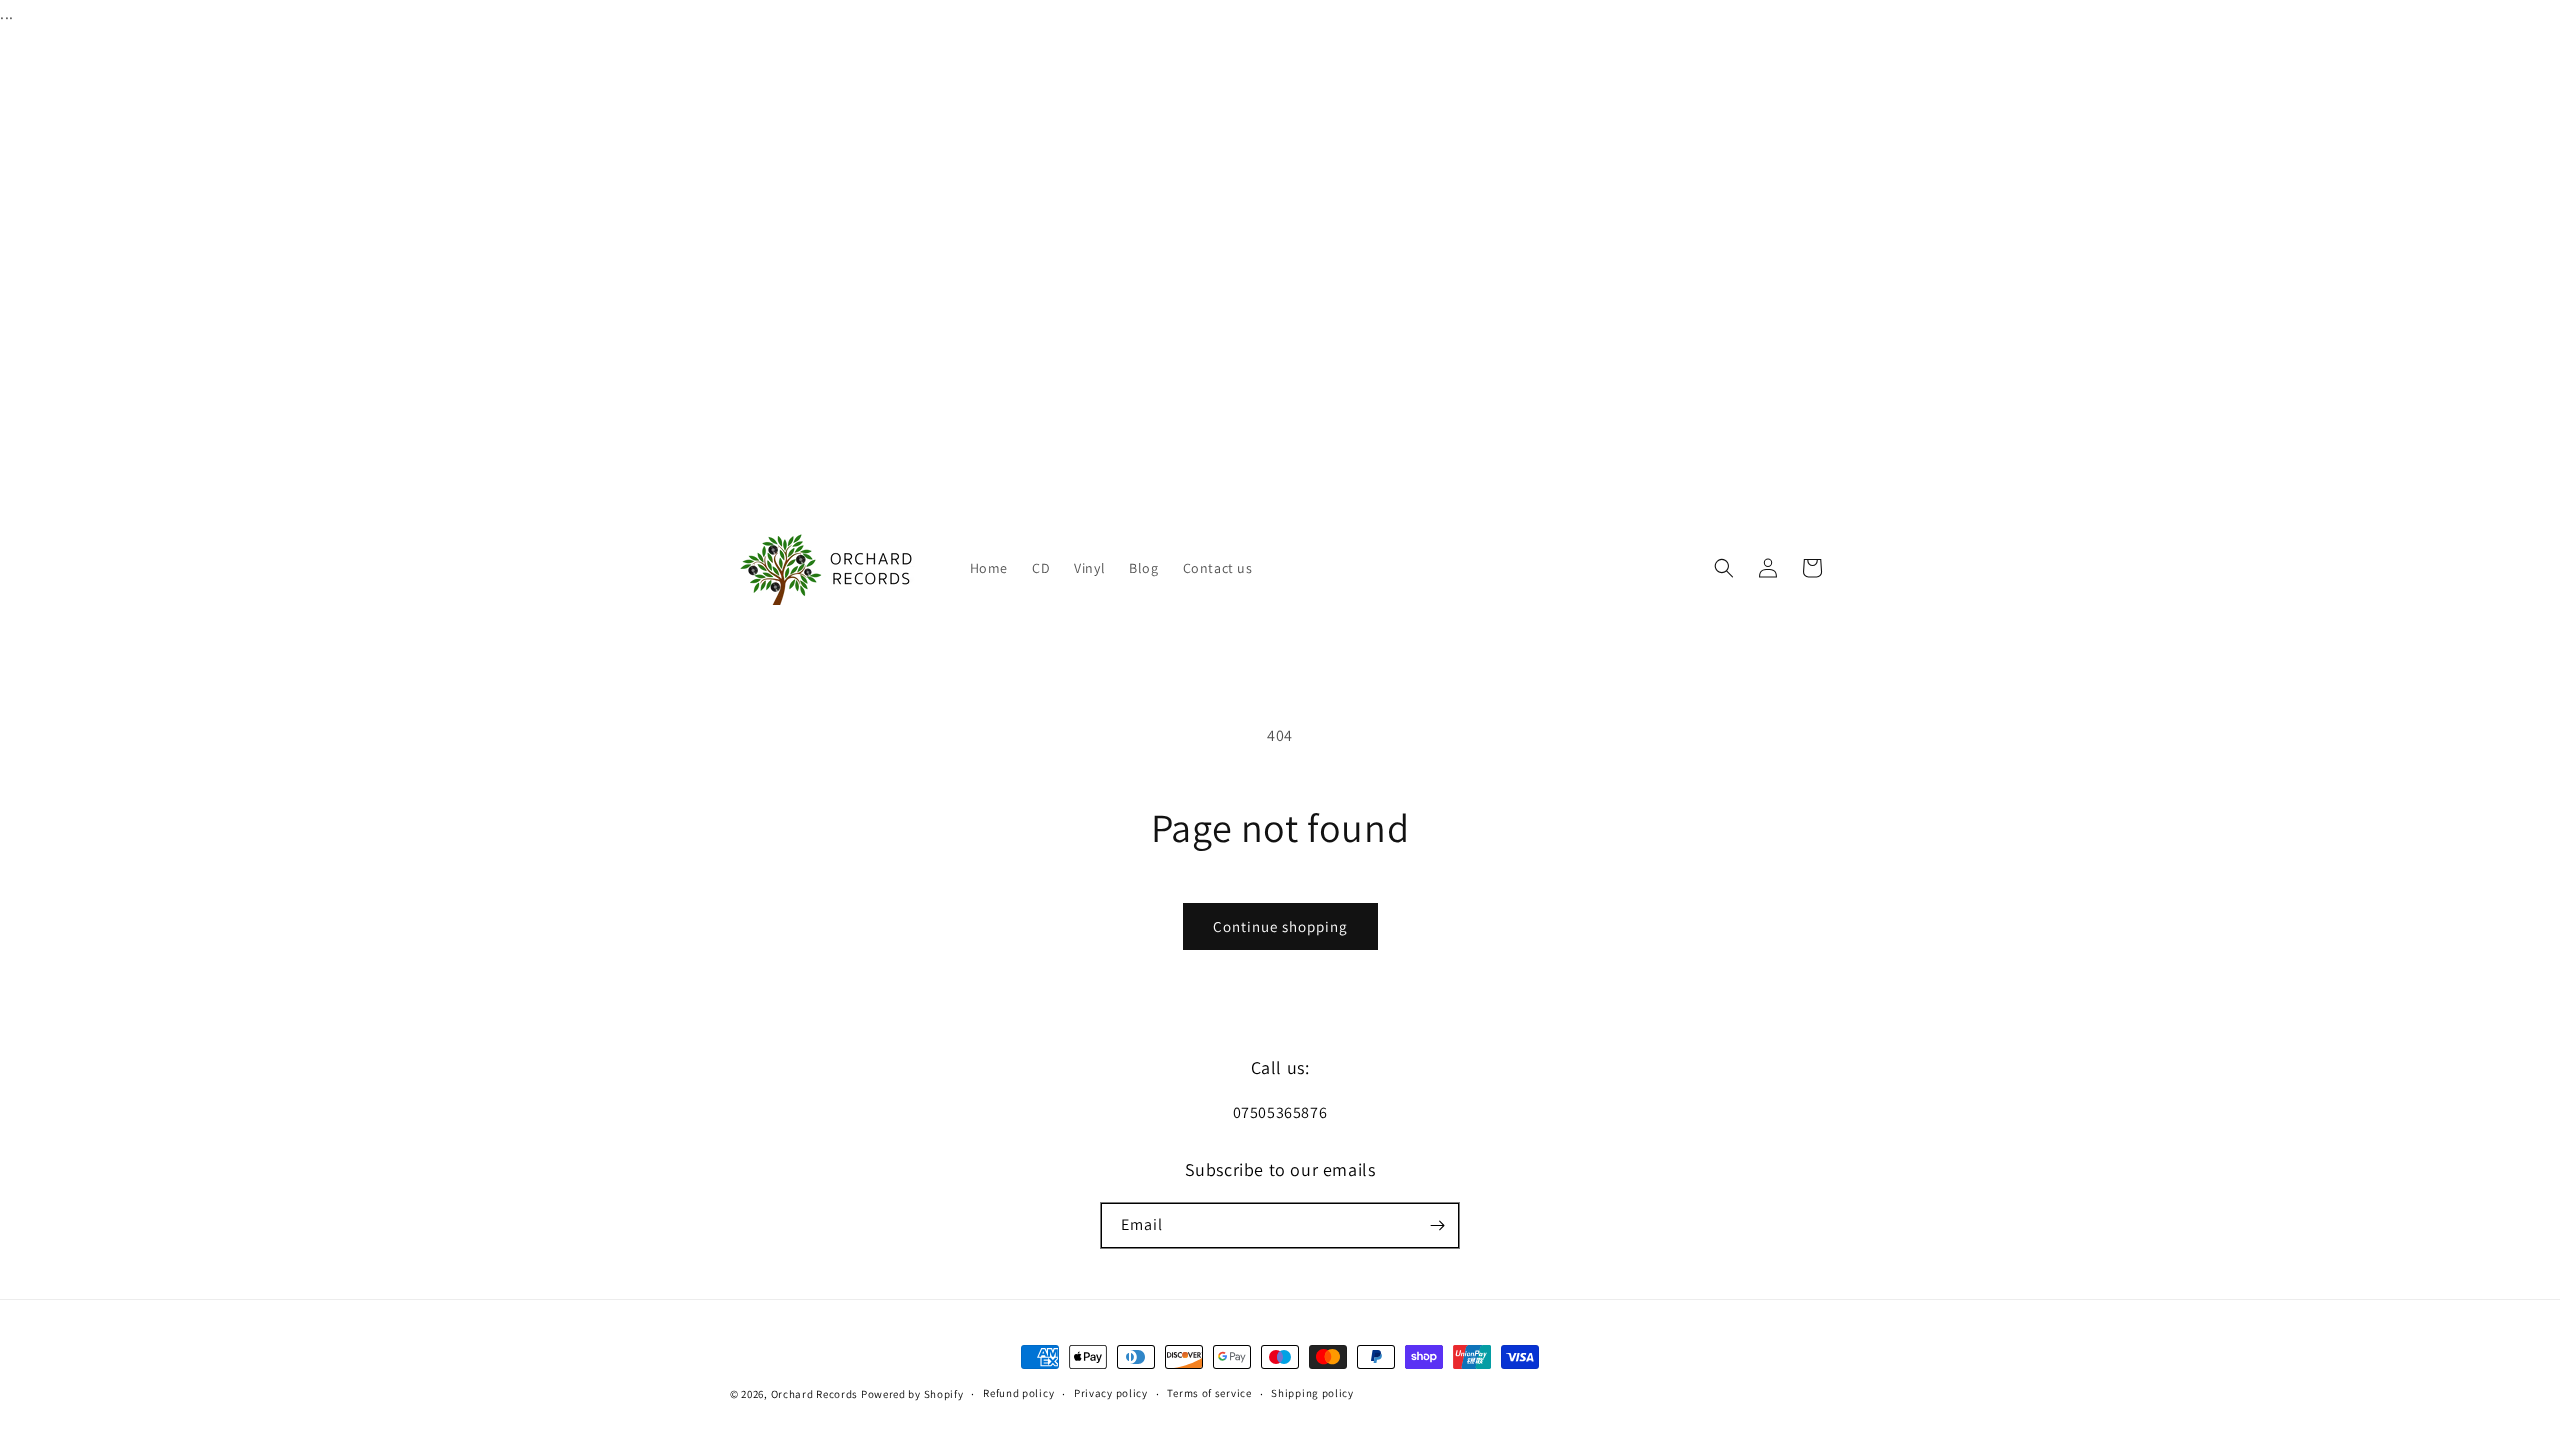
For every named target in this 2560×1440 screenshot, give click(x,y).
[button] (1724, 568)
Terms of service (1209, 1393)
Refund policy (1018, 1393)
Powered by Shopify (912, 1394)
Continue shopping (1280, 926)
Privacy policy (1111, 1393)
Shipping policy (1312, 1393)
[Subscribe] (1437, 1225)
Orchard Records (815, 1394)
